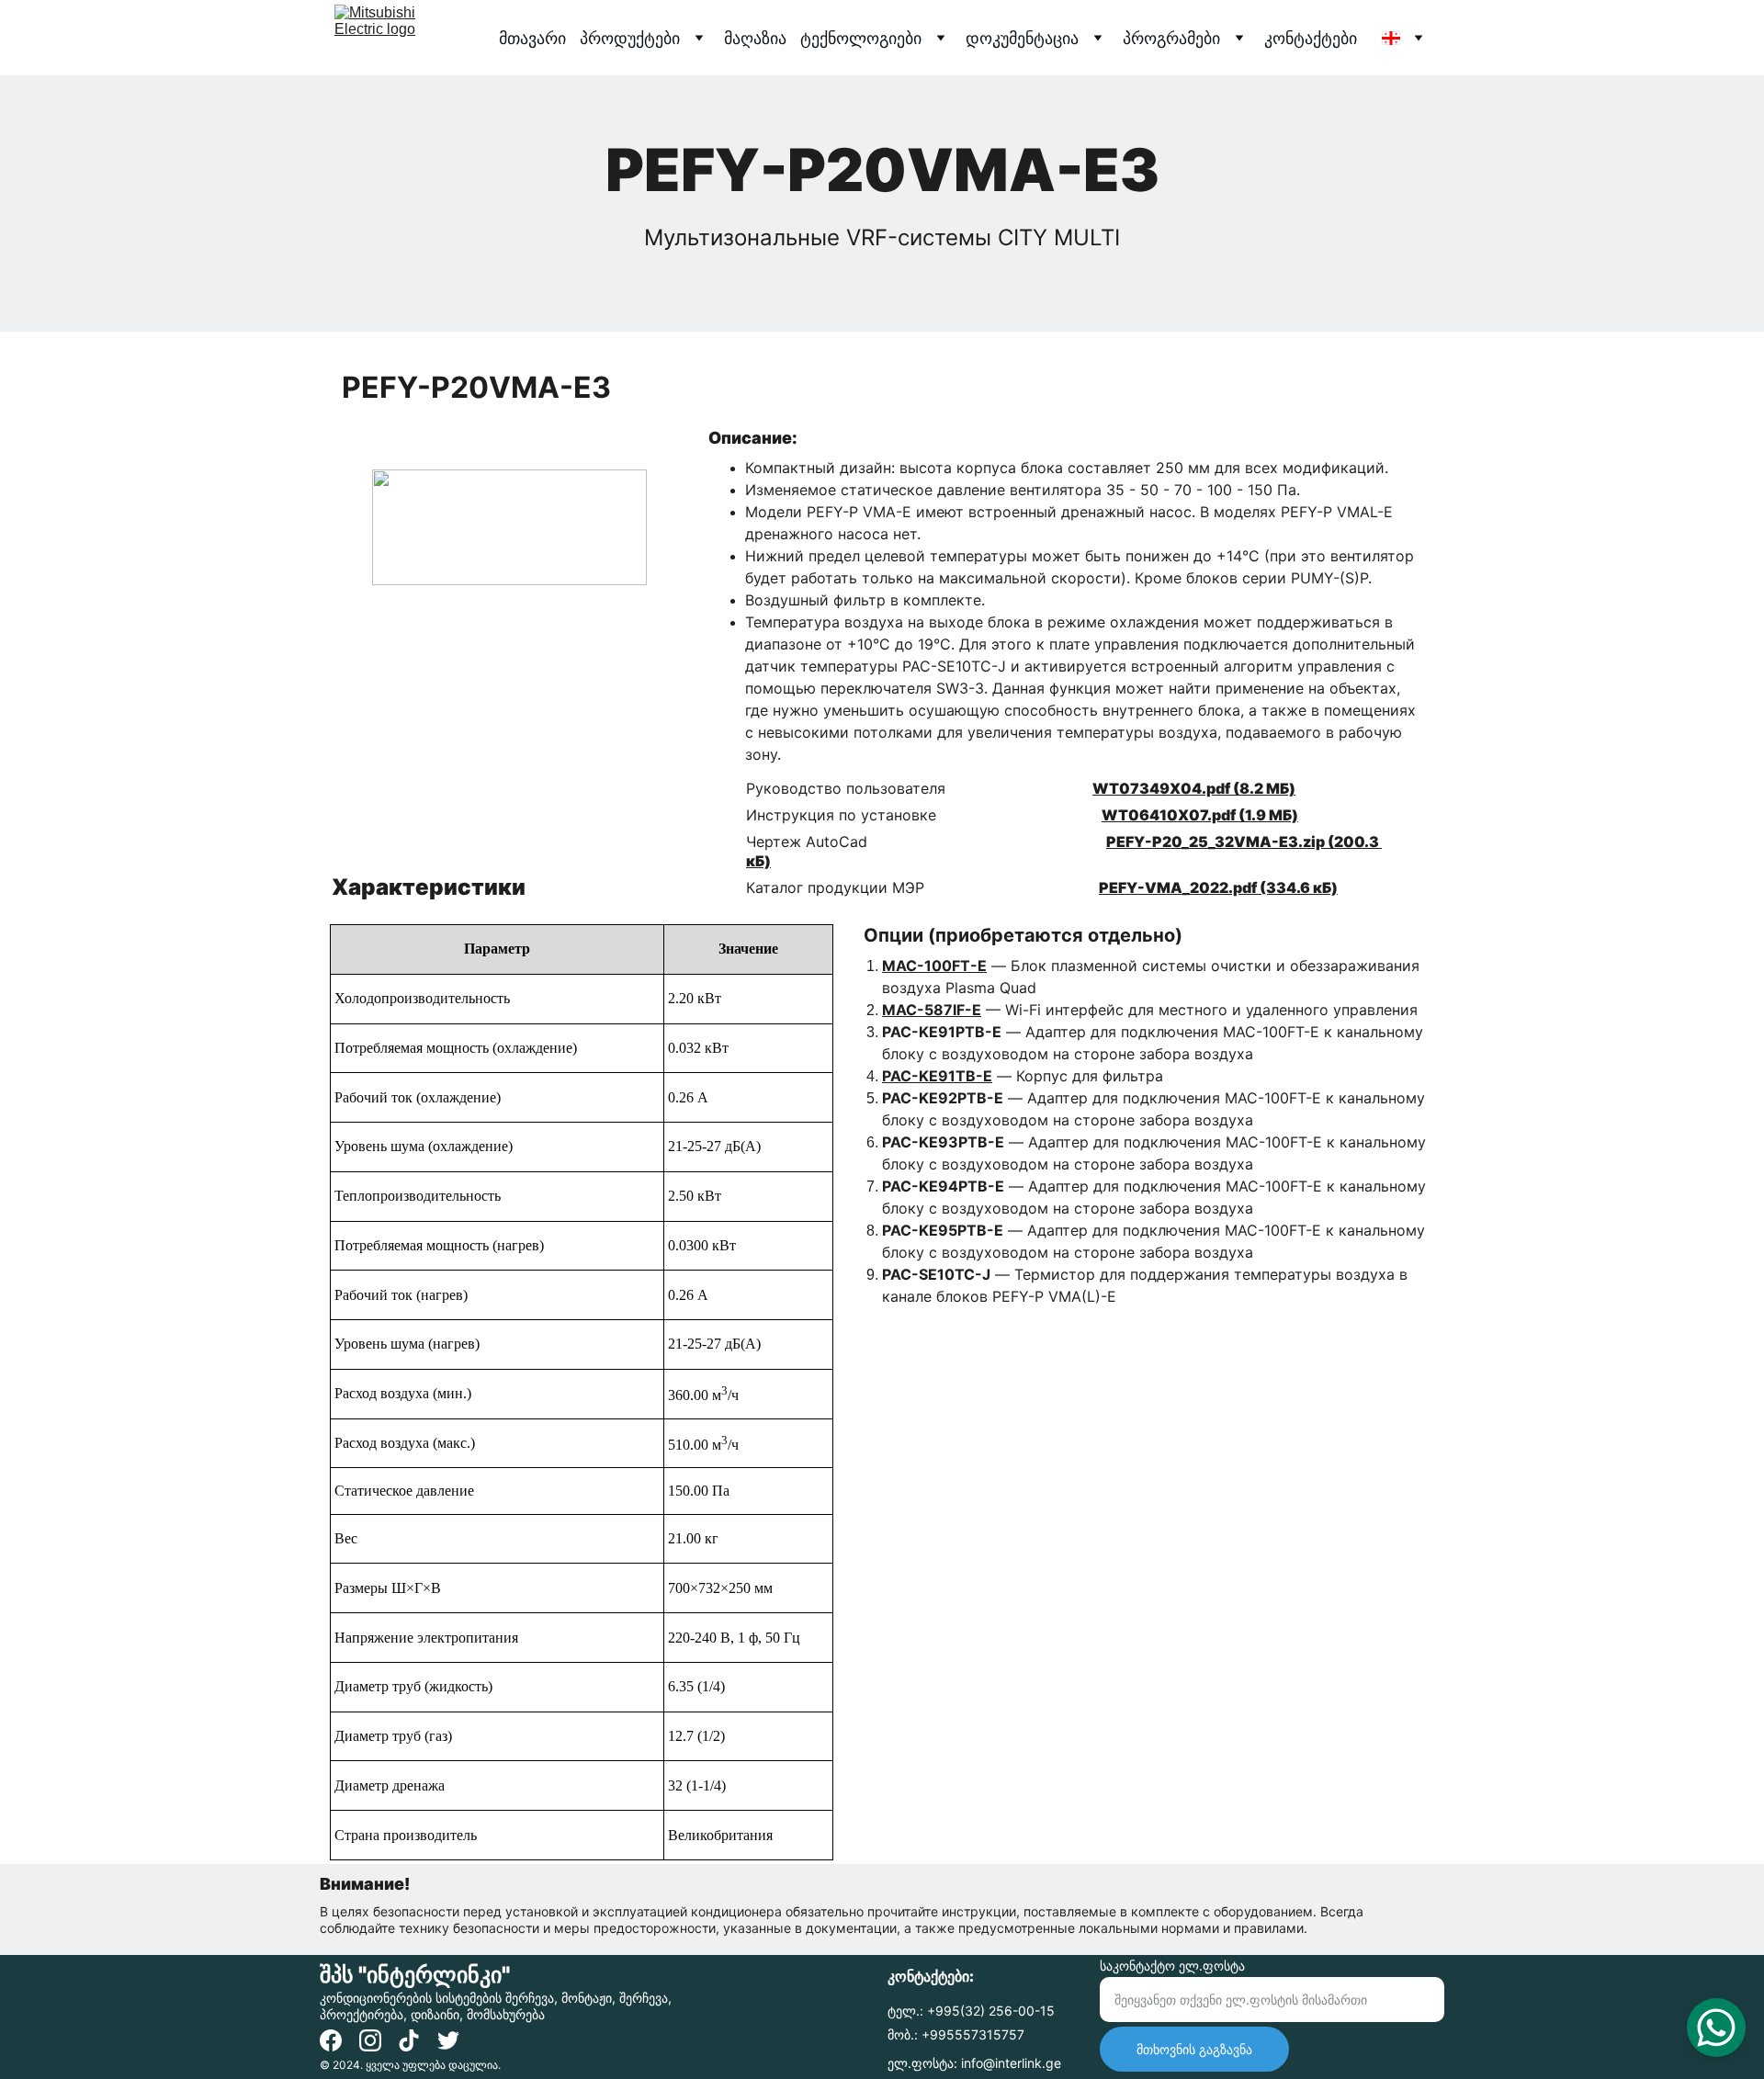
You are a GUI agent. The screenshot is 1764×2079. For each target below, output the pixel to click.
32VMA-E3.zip (1270, 842)
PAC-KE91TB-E (937, 1076)
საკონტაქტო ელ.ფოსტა (1172, 1966)
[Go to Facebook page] (331, 2040)
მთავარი (532, 38)
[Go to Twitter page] (448, 2040)
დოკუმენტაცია (1022, 38)
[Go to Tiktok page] (409, 2040)
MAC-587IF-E (932, 1010)
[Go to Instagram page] (370, 2040)
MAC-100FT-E (934, 966)
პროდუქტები (630, 38)
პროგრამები (1171, 38)
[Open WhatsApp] (1716, 2028)
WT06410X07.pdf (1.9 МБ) (1200, 815)
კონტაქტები (1311, 38)
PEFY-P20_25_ (1160, 842)
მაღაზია (755, 38)
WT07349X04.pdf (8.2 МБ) (1194, 788)
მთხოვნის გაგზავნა (1194, 2049)
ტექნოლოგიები (861, 38)
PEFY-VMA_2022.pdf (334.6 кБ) (1218, 887)
